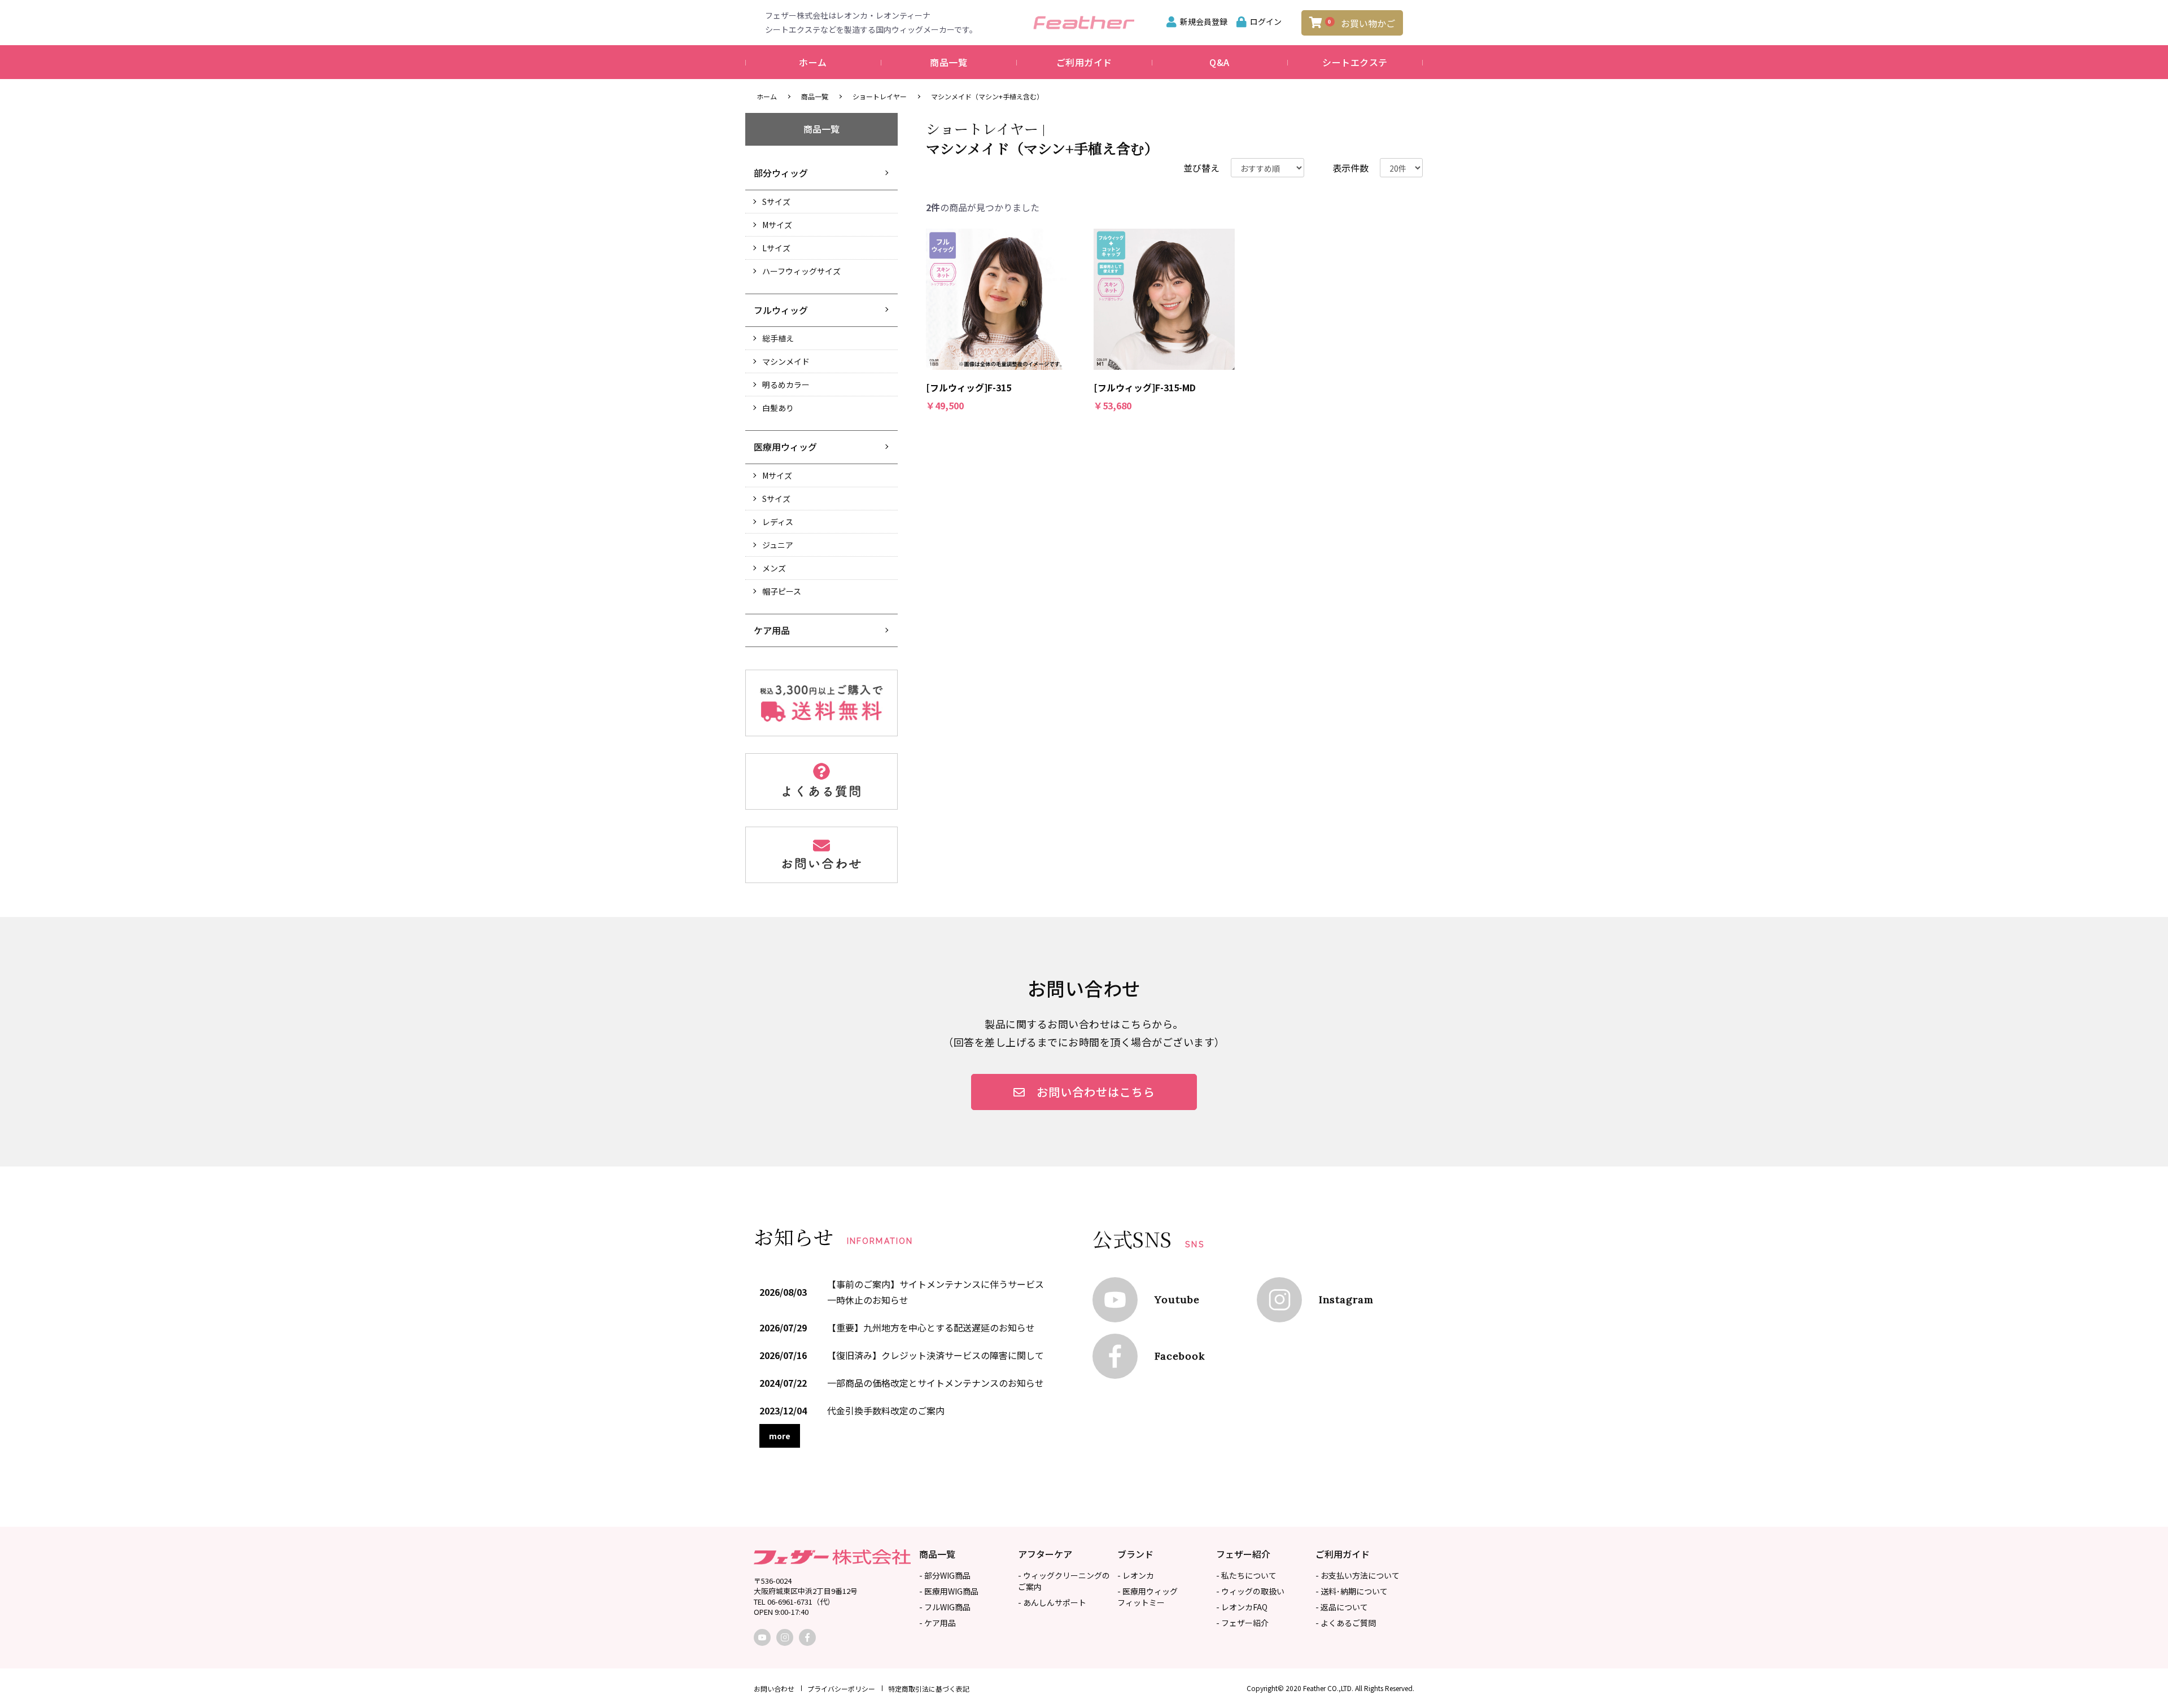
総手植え (778, 338)
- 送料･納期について (1352, 1591)
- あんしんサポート (1052, 1602)
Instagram (1346, 1299)
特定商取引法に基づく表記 (929, 1689)
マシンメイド (786, 361)
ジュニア (778, 545)
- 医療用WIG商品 (949, 1591)
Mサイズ (777, 225)
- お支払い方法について (1358, 1575)
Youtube (1177, 1299)
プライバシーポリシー (841, 1689)
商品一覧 (948, 62)
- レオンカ (1136, 1575)
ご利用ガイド (1084, 62)
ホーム (813, 62)
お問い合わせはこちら (1096, 1092)
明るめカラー (786, 385)
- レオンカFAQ (1242, 1607)
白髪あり (778, 408)
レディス (778, 522)
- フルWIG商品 (945, 1607)
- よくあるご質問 (1346, 1623)
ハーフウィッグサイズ (801, 271)
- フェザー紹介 (1242, 1623)
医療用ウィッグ (785, 447)
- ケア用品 (937, 1623)
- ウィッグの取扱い (1250, 1591)
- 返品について (1342, 1607)
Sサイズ (776, 202)
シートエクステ (1355, 62)
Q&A (1219, 62)
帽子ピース (782, 591)
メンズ (774, 568)
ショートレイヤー (880, 96)
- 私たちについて (1246, 1575)
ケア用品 (772, 630)
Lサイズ (776, 248)
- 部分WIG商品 (945, 1575)
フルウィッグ (781, 310)
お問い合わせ (774, 1689)
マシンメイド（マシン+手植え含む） (987, 96)
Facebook (1180, 1356)
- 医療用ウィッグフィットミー (1148, 1597)
